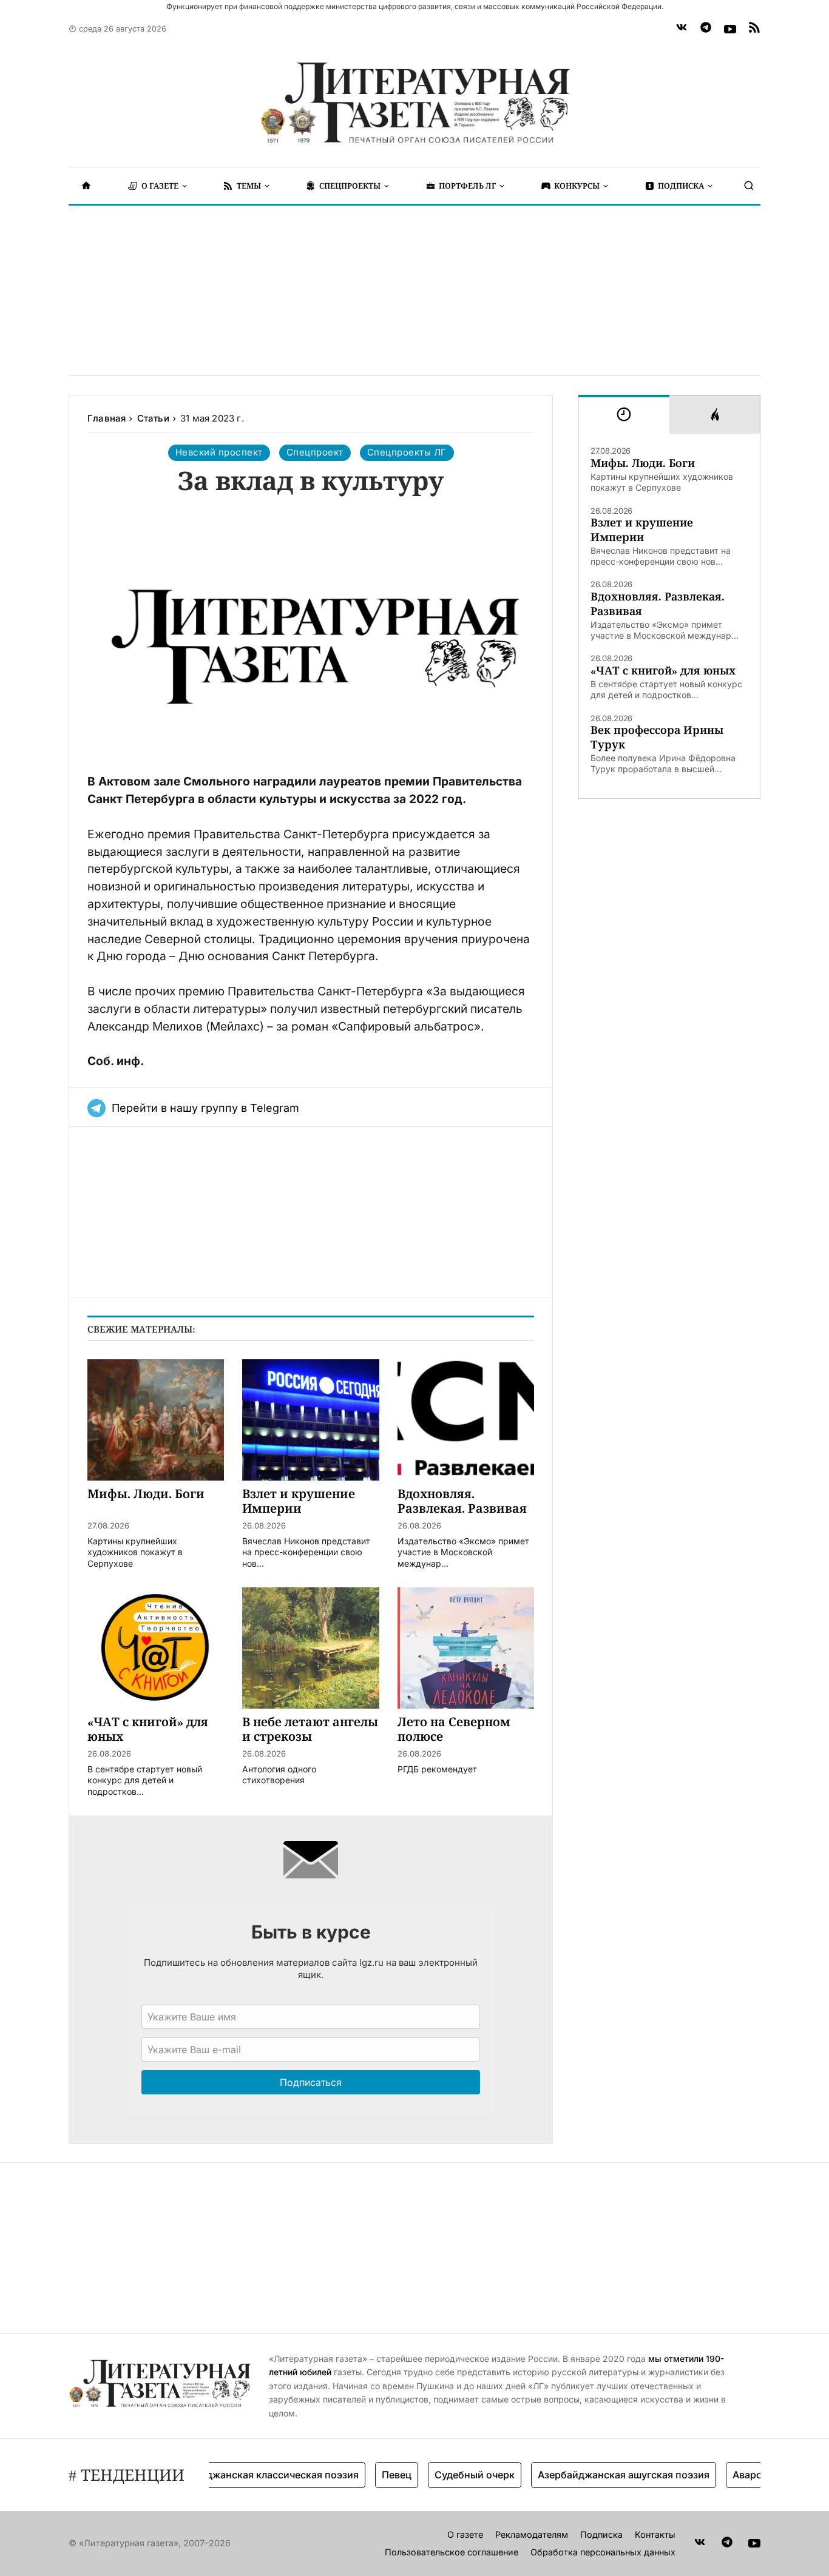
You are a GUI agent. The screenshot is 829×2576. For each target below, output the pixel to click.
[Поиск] (749, 186)
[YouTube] (730, 29)
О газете (465, 2534)
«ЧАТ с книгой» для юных (663, 671)
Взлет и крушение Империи (642, 530)
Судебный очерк (448, 2475)
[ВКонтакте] (682, 29)
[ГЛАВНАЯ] (86, 186)
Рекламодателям (532, 2534)
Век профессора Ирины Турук (657, 737)
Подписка (601, 2534)
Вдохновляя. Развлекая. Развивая (658, 604)
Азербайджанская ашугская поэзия (597, 2475)
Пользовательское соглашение (452, 2552)
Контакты (655, 2534)
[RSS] (754, 29)
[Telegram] (706, 29)
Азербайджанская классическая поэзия (235, 2475)
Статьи (153, 418)
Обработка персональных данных (603, 2552)
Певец (370, 2475)
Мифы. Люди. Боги (643, 463)
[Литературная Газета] (414, 103)
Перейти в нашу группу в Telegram (205, 1108)
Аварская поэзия (747, 2475)
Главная (107, 418)
